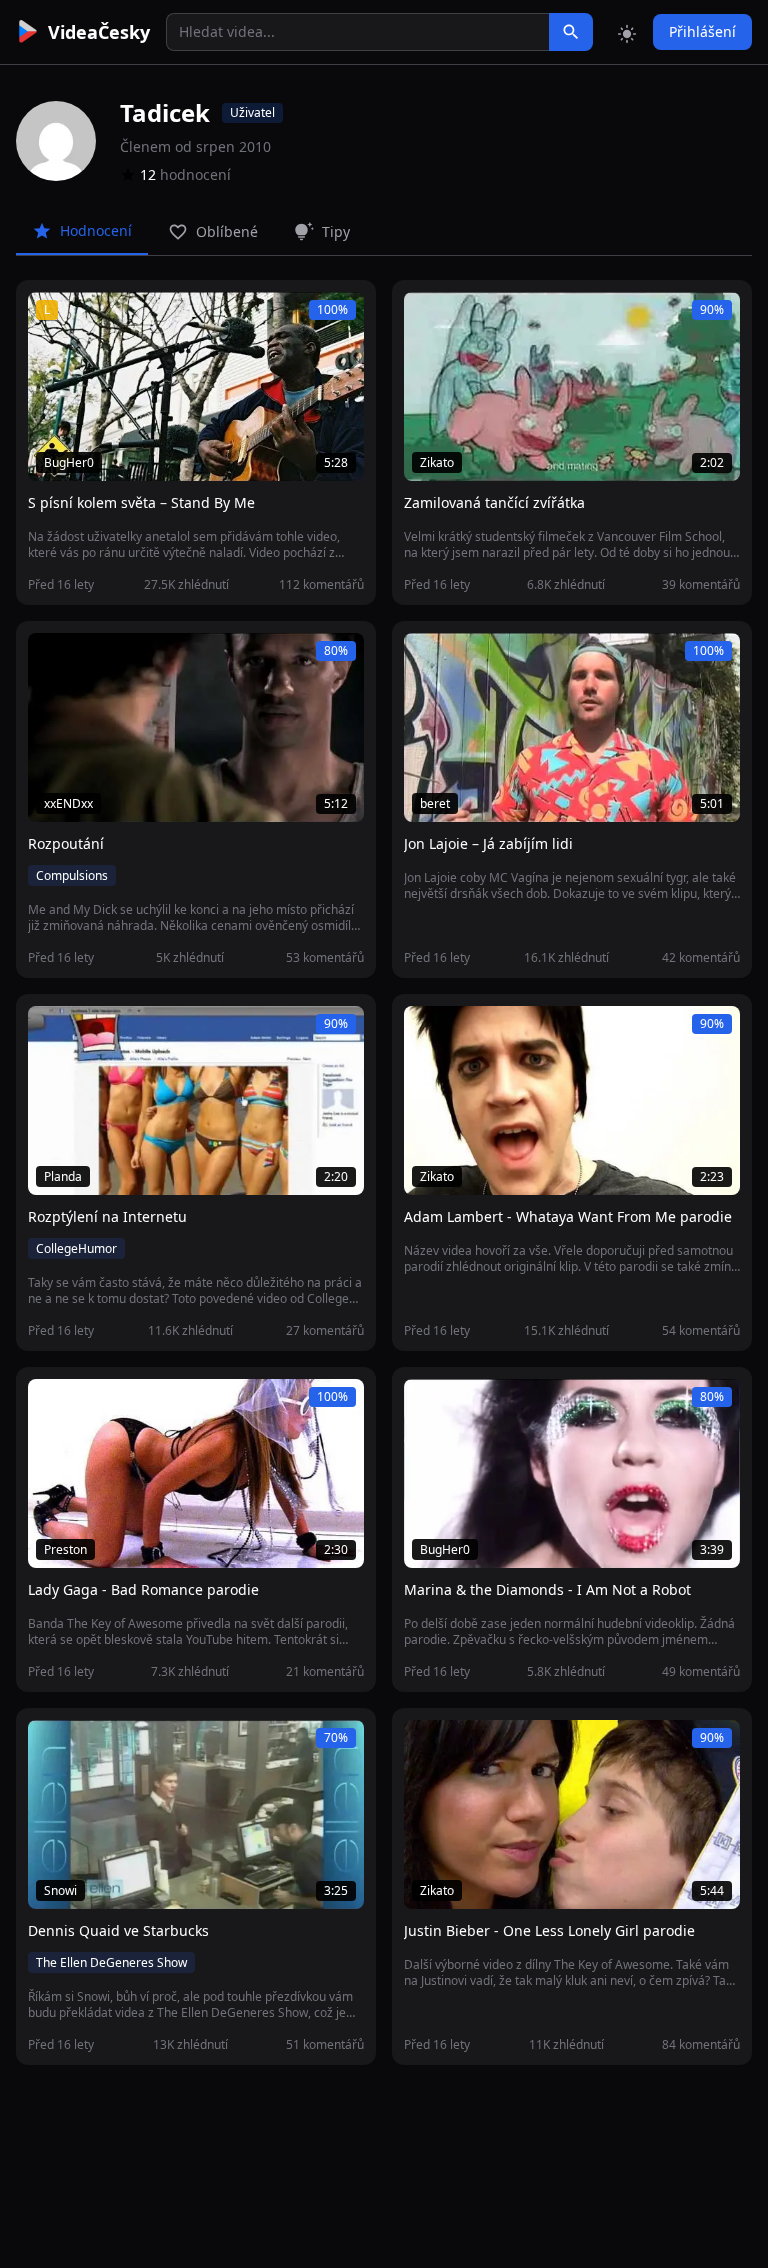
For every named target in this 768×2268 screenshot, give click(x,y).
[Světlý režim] (627, 32)
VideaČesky (99, 32)
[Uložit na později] (88, 318)
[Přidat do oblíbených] (52, 318)
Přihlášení (702, 31)
